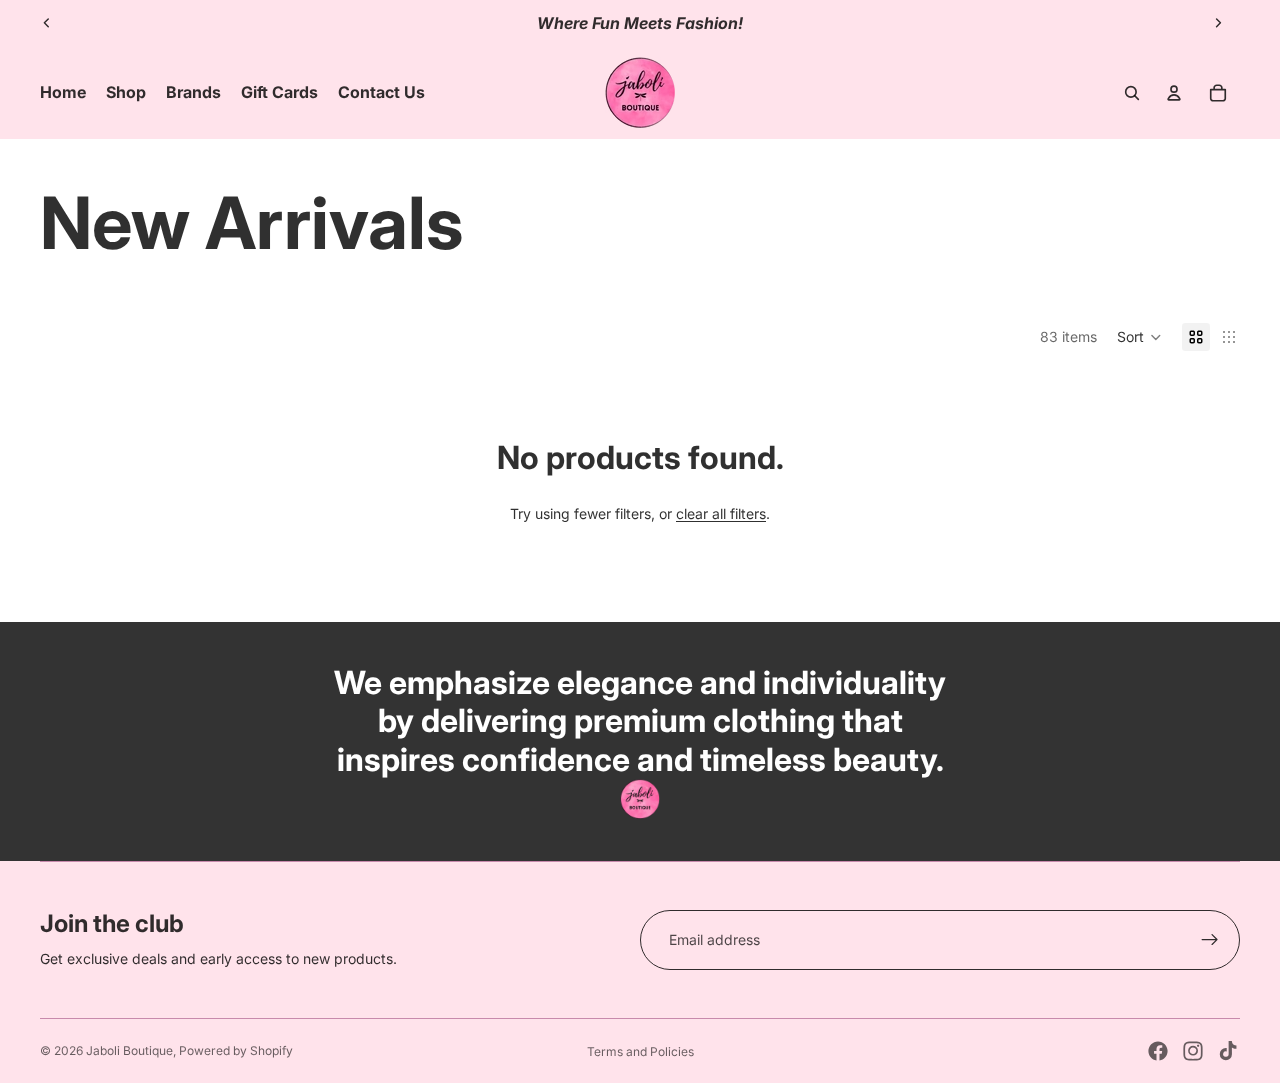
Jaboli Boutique (129, 1050)
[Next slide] (1218, 23)
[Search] (1132, 93)
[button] (1139, 337)
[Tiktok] (1228, 1051)
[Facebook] (1158, 1051)
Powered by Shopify (236, 1050)
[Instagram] (1193, 1051)
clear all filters (721, 513)
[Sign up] (1210, 940)
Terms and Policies (640, 1051)
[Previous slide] (47, 23)
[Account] (1174, 93)
